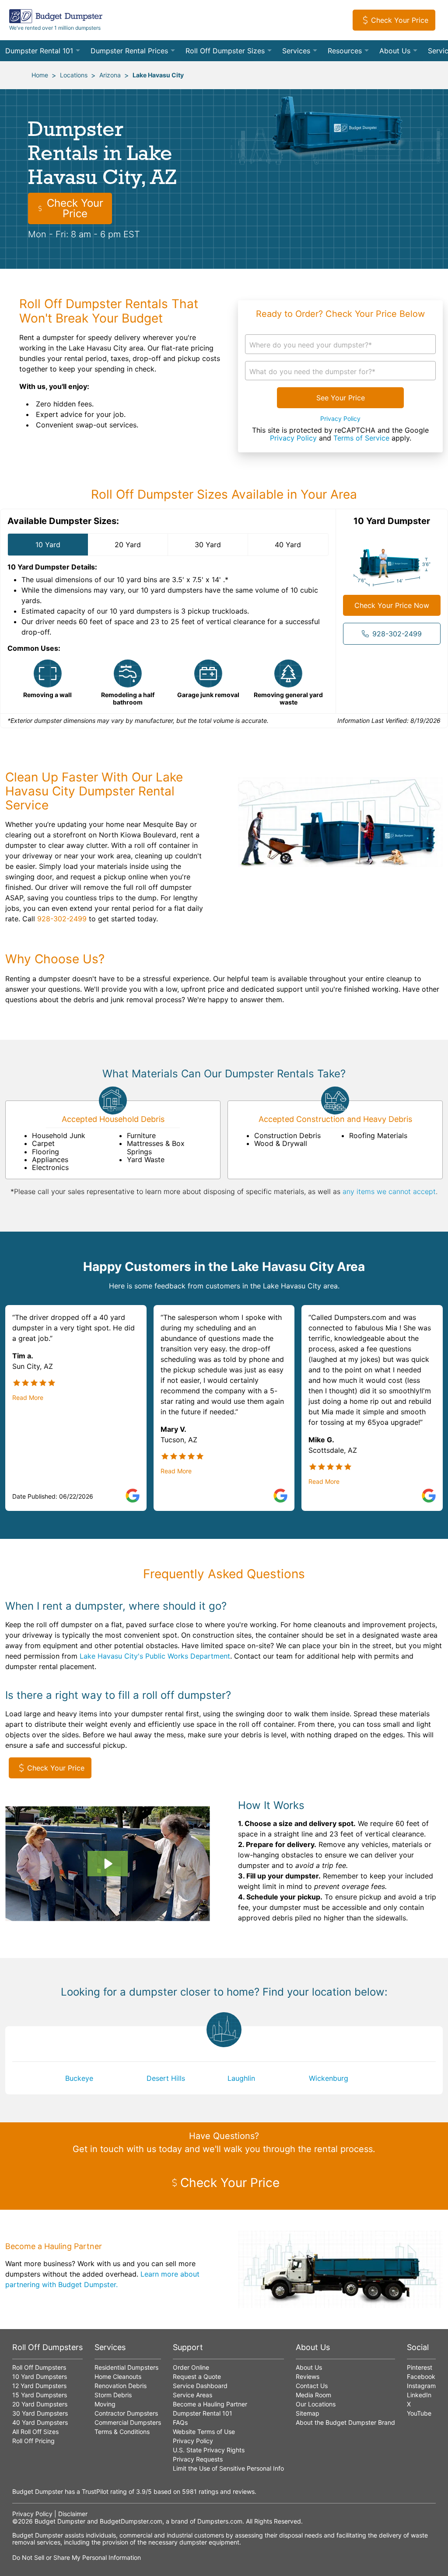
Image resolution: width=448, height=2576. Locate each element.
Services (296, 51)
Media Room (313, 2395)
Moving (105, 2404)
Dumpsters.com (220, 2521)
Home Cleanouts (118, 2376)
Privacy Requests (198, 2459)
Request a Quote (197, 2376)
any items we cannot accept (389, 1191)
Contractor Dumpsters (126, 2413)
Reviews (308, 2376)
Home (40, 75)
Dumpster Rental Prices (129, 51)
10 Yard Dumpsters (40, 2376)
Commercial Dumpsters (128, 2422)
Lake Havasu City (158, 75)
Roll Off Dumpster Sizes (225, 51)
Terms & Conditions (122, 2432)
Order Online (191, 2367)
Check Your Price (400, 20)
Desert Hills (166, 2078)
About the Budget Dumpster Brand (345, 2422)
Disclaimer (73, 2514)
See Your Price (341, 398)
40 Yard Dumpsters (40, 2422)
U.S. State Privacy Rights (209, 2450)
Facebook (421, 2376)
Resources (345, 51)
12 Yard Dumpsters (39, 2386)
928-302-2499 (397, 634)
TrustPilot (95, 2491)
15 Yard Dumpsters (40, 2395)
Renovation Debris (121, 2386)
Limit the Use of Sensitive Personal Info (228, 2468)
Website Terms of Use (204, 2432)
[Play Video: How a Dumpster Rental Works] (107, 1864)
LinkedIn (419, 2395)
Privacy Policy (340, 419)
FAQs (180, 2422)
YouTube (419, 2413)
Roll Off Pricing (33, 2441)
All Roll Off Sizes (35, 2432)
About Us (395, 51)
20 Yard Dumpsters (40, 2404)
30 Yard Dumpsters (40, 2413)
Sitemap (308, 2413)
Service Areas (192, 2395)
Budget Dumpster (60, 2521)
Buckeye (79, 2078)
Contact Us (312, 2386)
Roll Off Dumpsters (39, 2367)
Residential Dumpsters (126, 2367)
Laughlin (241, 2078)
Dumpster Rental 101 (39, 51)
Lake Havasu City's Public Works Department (155, 1656)
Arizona (110, 75)
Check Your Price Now (392, 605)
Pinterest (420, 2367)
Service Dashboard (200, 2386)
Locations (74, 75)
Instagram (421, 2386)
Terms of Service (361, 438)
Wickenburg (329, 2078)
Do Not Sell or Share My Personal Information (77, 2557)
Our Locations (316, 2404)
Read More (28, 1398)
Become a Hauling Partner (210, 2404)
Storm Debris (113, 2395)
